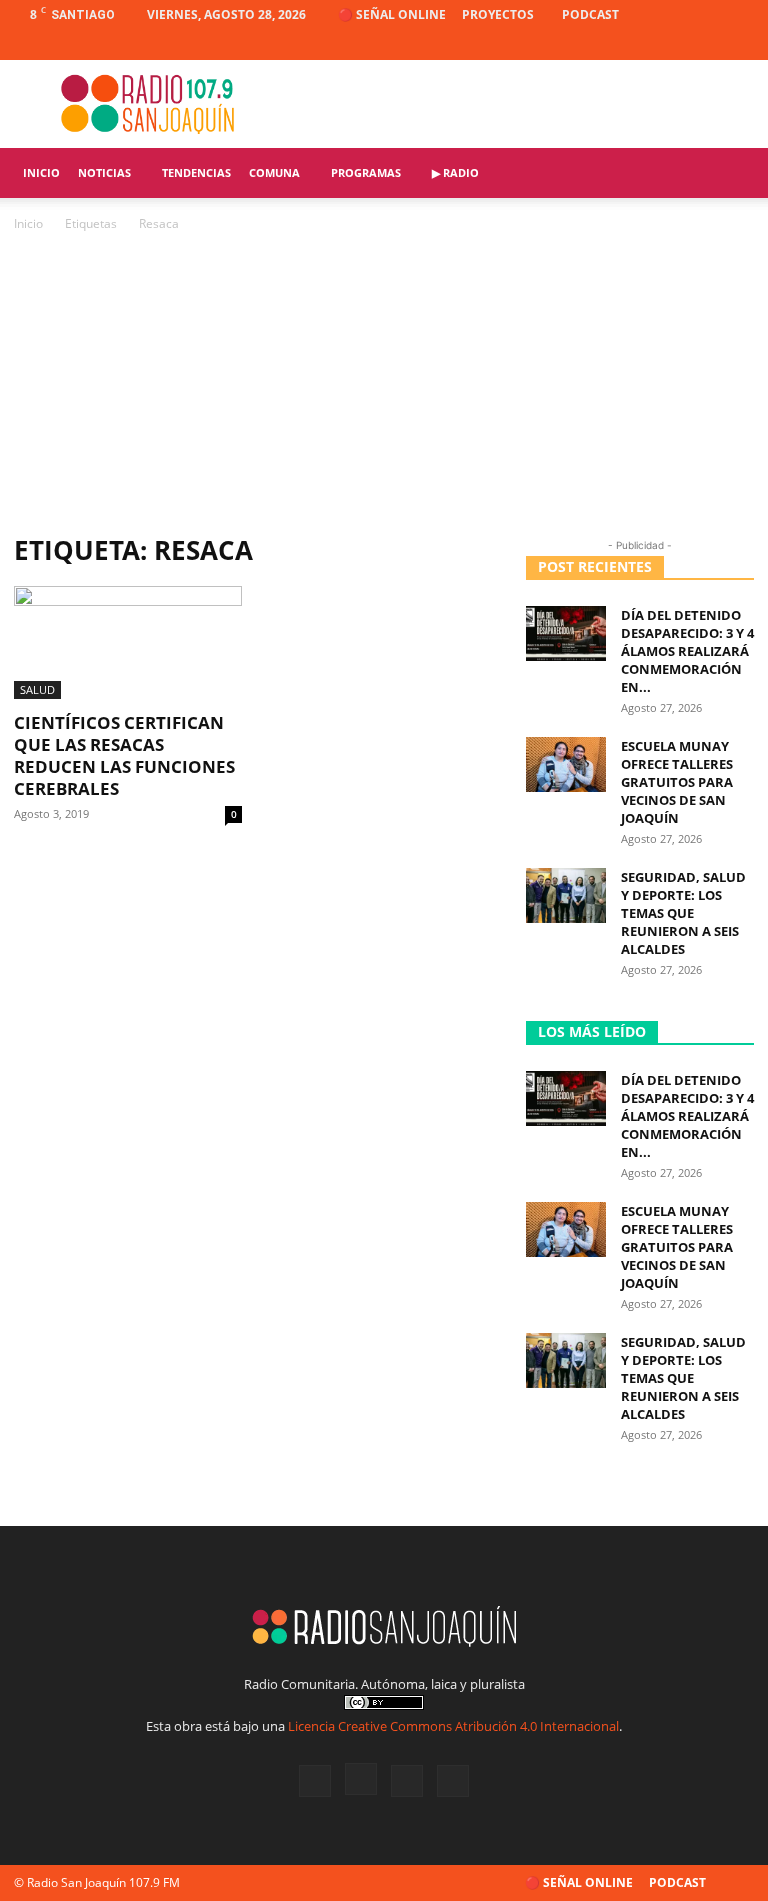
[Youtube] (739, 45)
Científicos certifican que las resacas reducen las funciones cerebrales (124, 755)
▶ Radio (455, 172)
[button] (730, 173)
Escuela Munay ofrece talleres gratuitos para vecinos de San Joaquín (677, 782)
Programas (366, 172)
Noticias (104, 172)
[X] (706, 45)
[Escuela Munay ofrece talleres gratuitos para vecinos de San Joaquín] (566, 764)
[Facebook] (640, 45)
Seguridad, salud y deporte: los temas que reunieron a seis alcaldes (683, 913)
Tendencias (196, 172)
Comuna (274, 172)
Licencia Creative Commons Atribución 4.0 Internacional (453, 1726)
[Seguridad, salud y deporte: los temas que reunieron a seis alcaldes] (566, 895)
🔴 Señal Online (392, 14)
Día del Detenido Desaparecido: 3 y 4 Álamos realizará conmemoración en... (687, 651)
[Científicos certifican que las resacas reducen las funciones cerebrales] (128, 642)
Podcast (590, 14)
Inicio (41, 172)
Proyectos (498, 14)
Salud (37, 689)
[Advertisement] (384, 385)
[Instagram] (673, 45)
